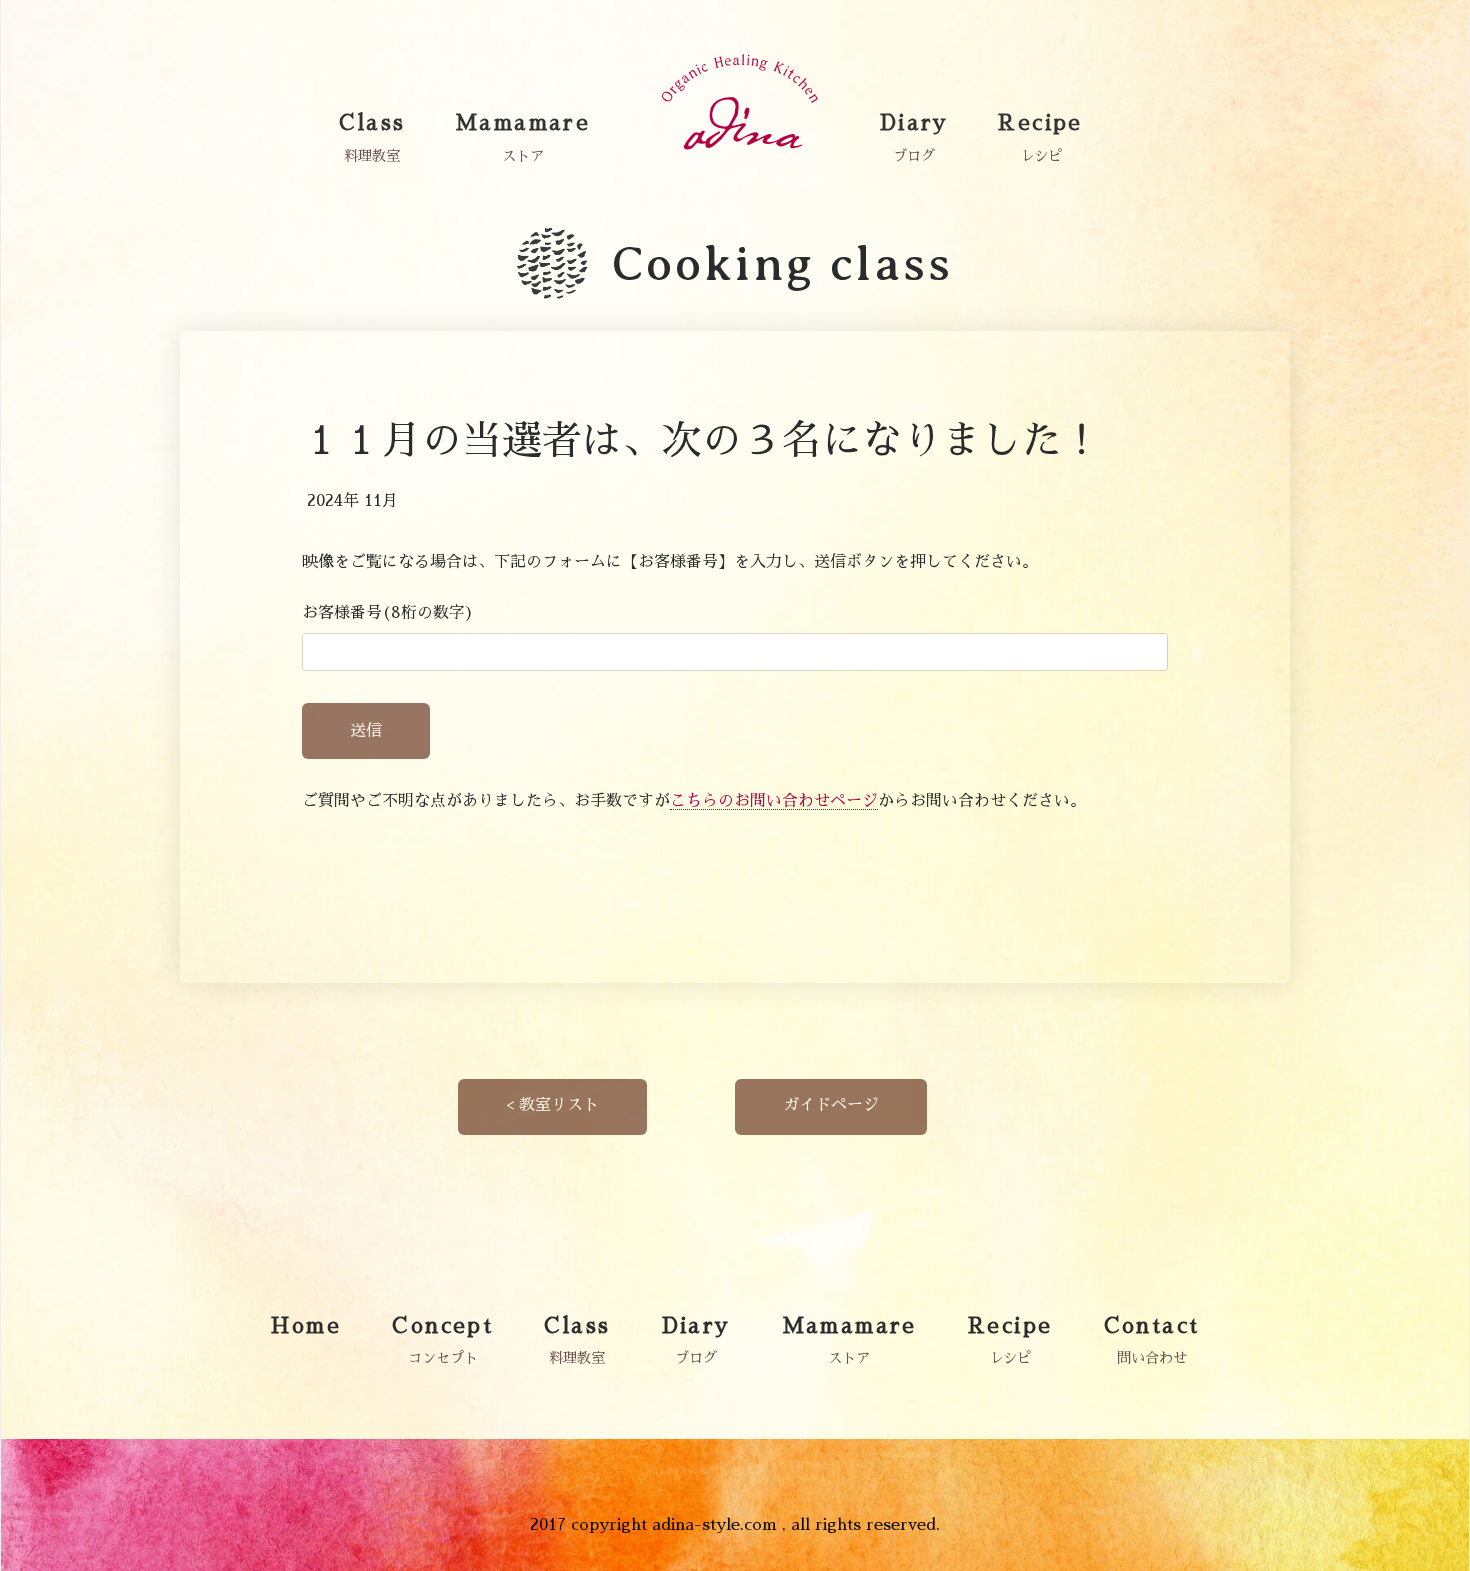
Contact (1152, 1326)
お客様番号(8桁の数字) (388, 613)
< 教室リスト (552, 1105)
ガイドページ (831, 1105)
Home (306, 1326)
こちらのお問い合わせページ (774, 801)
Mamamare (522, 123)
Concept (442, 1326)
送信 (366, 731)
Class (372, 123)
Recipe (1040, 123)
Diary (914, 123)
